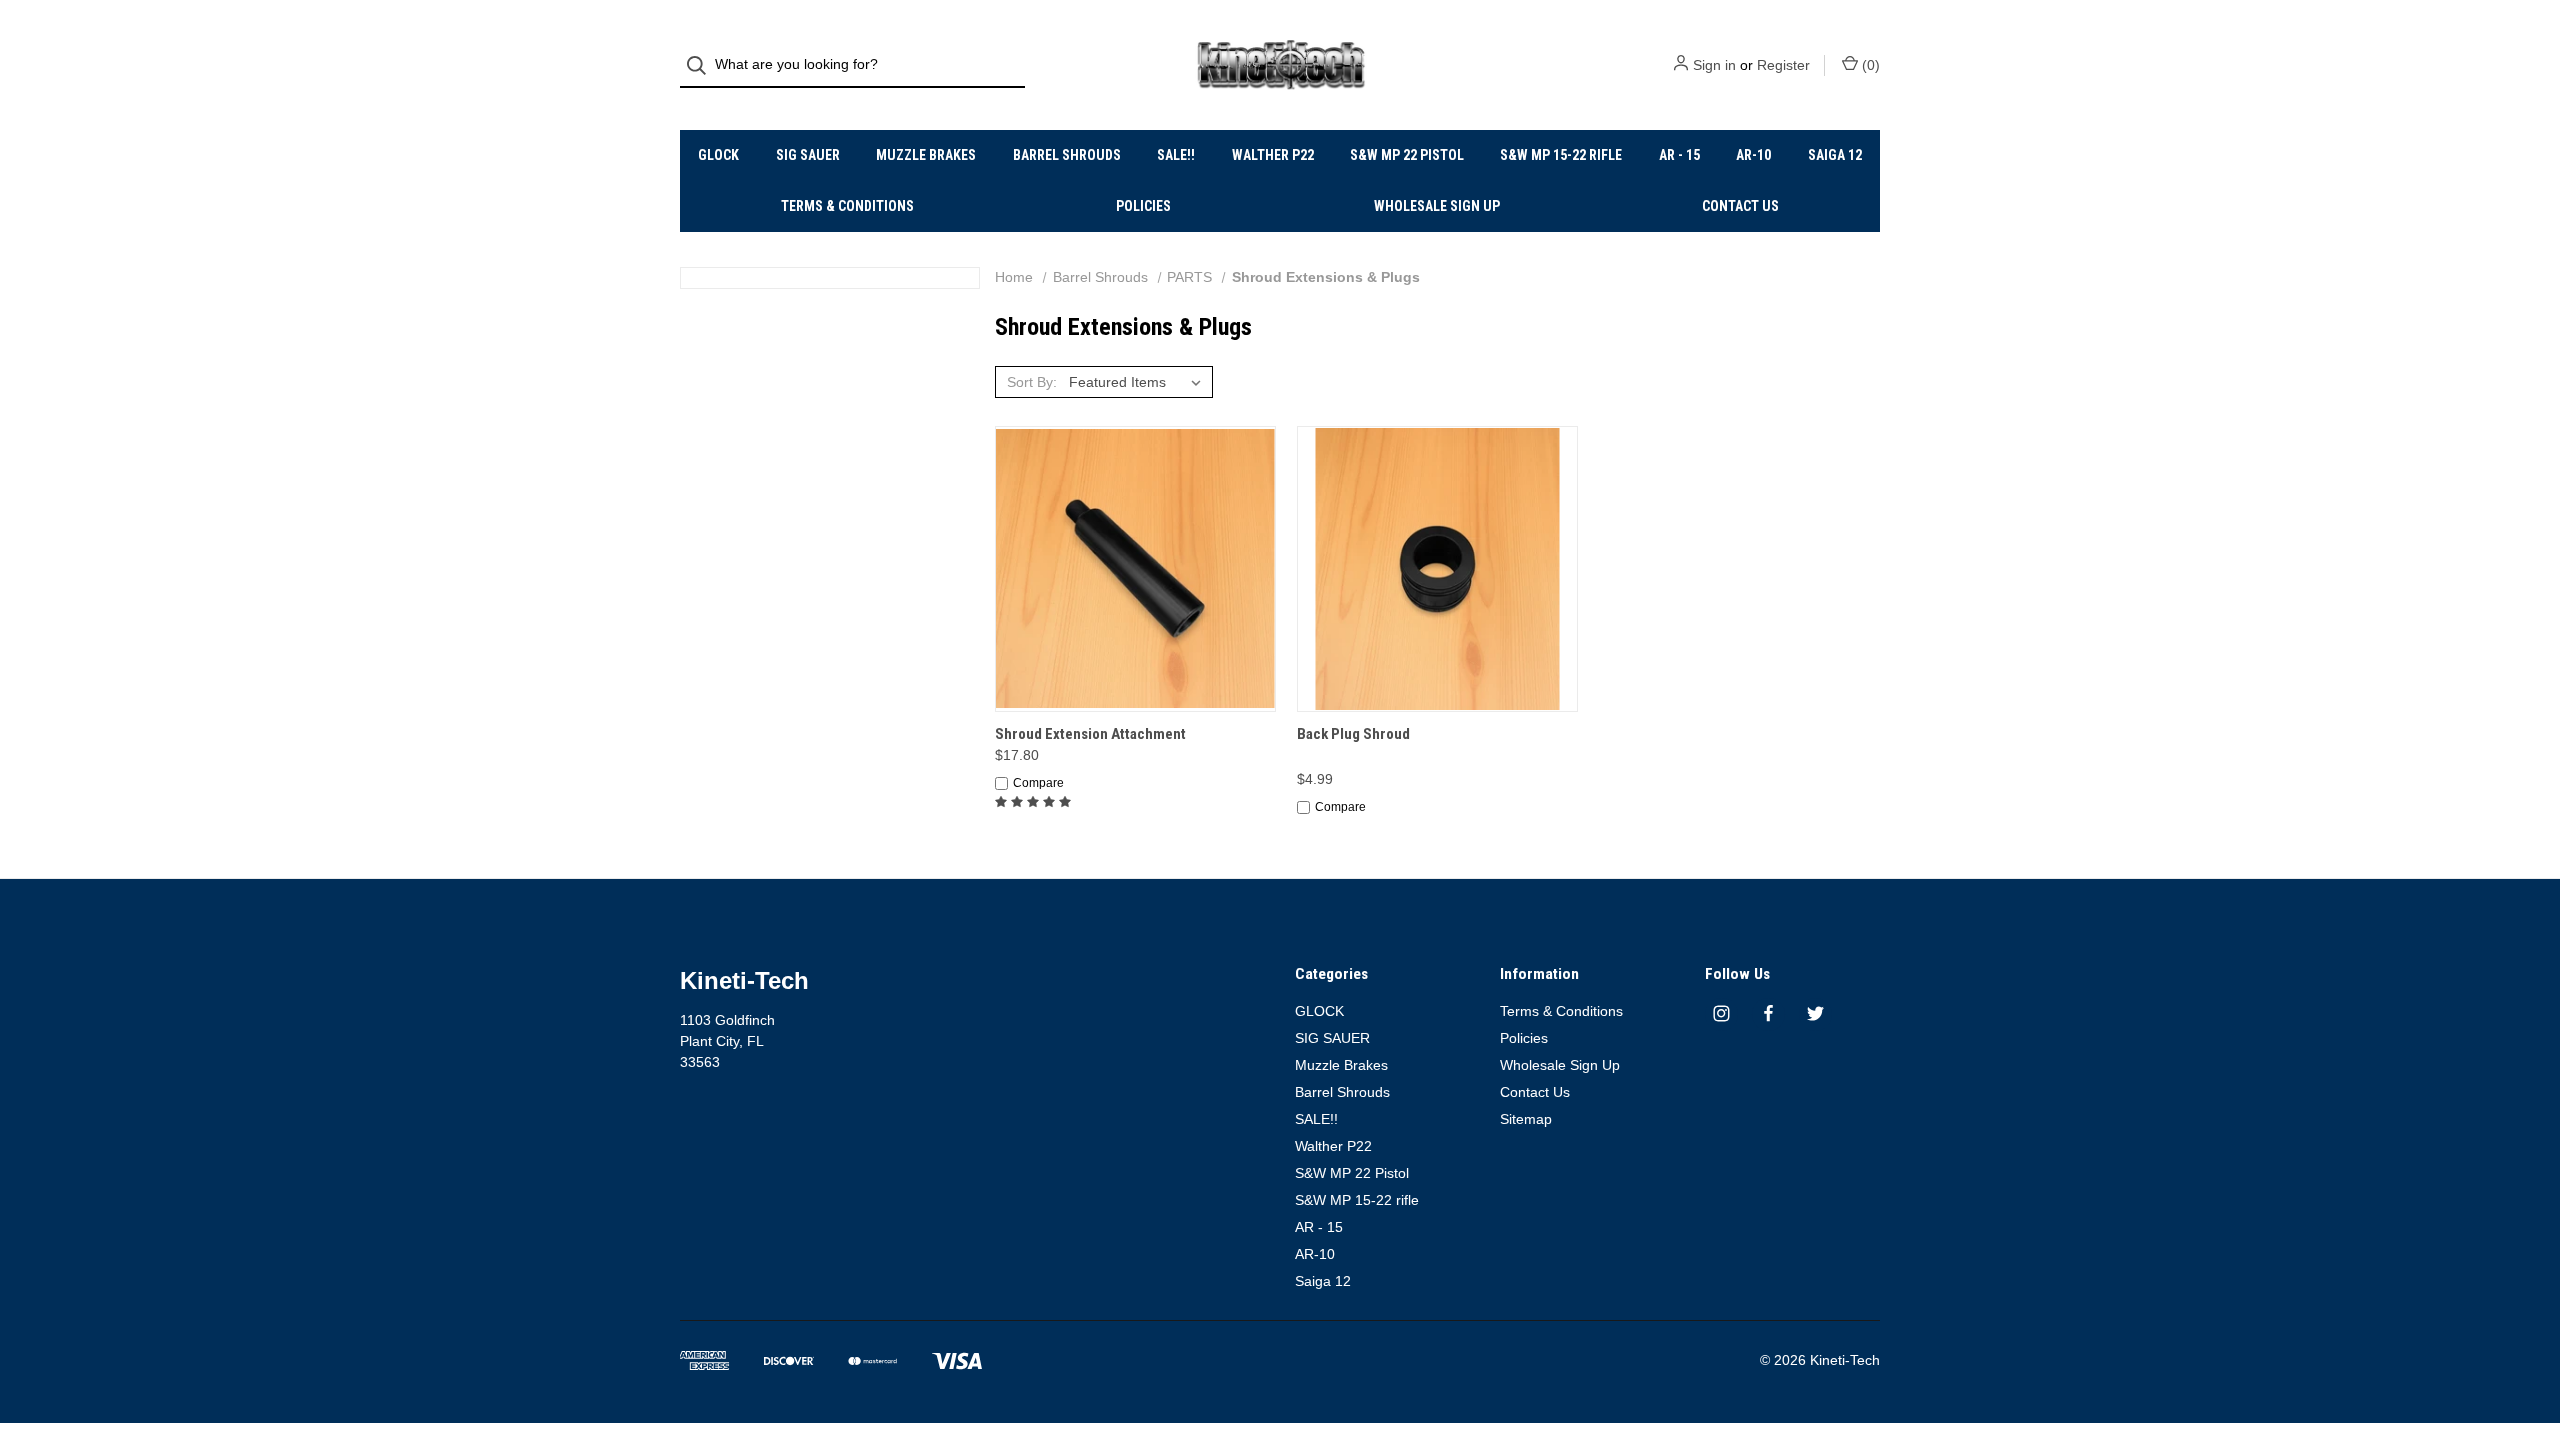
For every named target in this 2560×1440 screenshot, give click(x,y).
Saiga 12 (1835, 155)
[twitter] (1815, 1013)
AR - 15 (1679, 155)
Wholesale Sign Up (1437, 206)
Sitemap (1526, 1119)
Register (1783, 65)
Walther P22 (1273, 155)
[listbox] (1139, 382)
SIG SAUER (808, 155)
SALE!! (1176, 155)
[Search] (702, 65)
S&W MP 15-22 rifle (1561, 155)
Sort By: (1032, 382)
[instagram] (1721, 1013)
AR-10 (1753, 155)
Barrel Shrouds (1067, 155)
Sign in (1714, 65)
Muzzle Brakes (926, 155)
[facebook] (1768, 1013)
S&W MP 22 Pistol (1407, 155)
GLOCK (718, 155)
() (1869, 65)
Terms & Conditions (847, 206)
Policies (1143, 206)
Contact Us (1740, 206)
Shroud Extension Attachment (1090, 734)
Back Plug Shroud (1353, 734)
